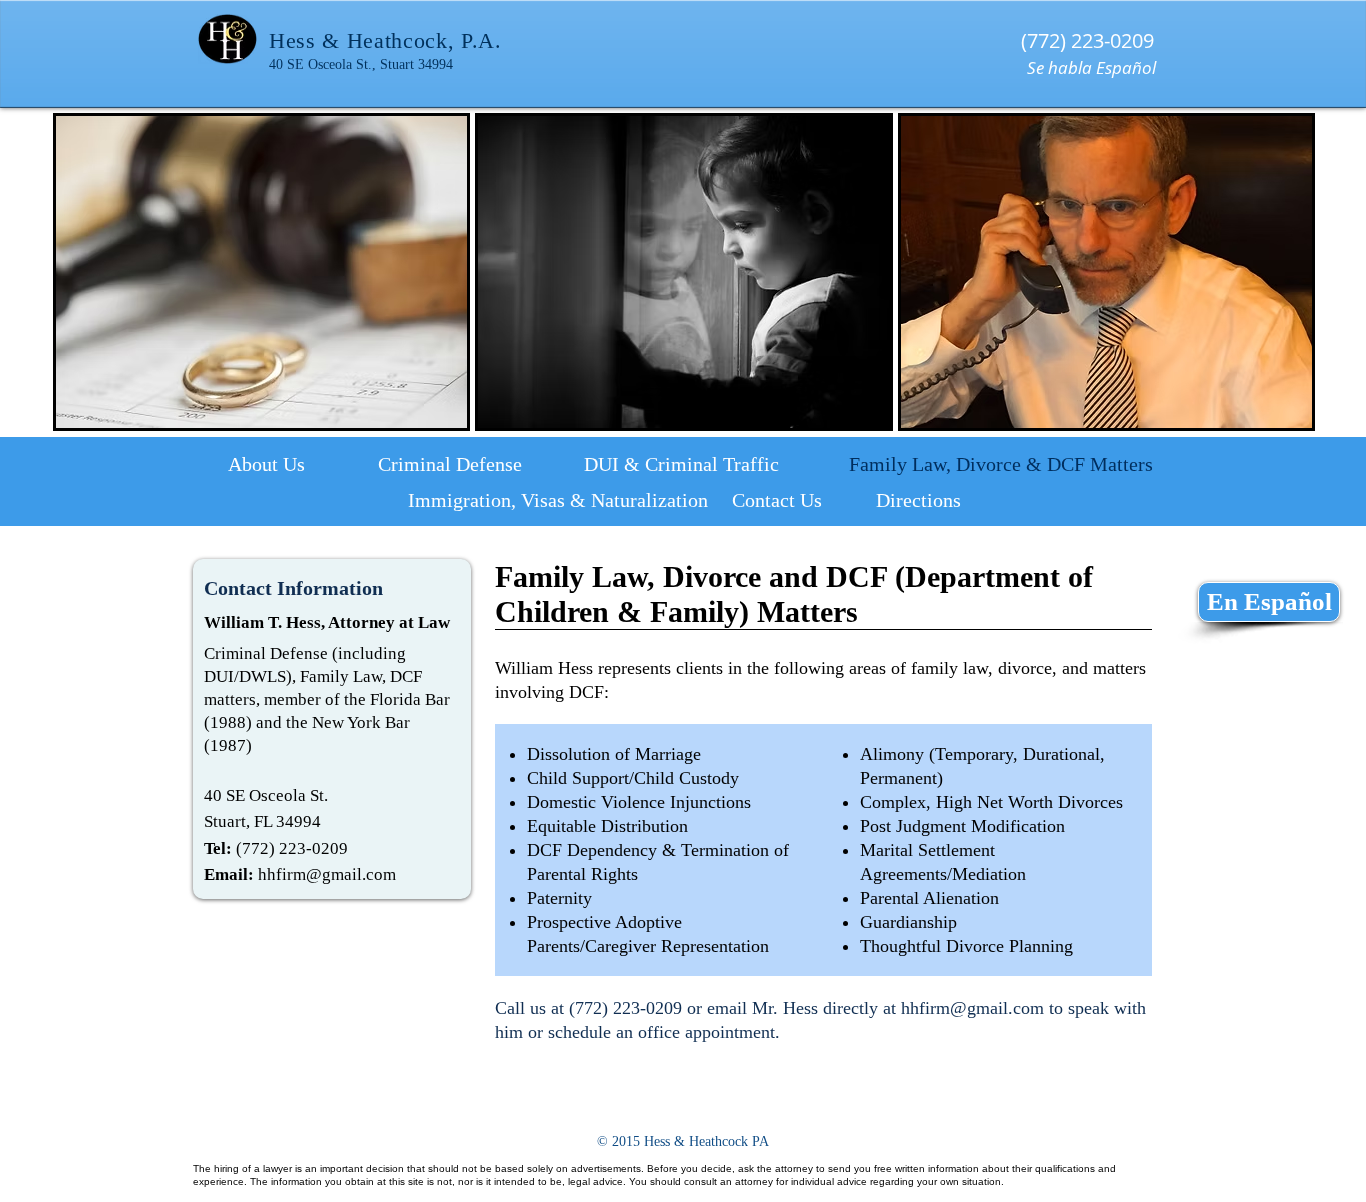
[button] (261, 272)
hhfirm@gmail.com (327, 874)
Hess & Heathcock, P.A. (385, 40)
